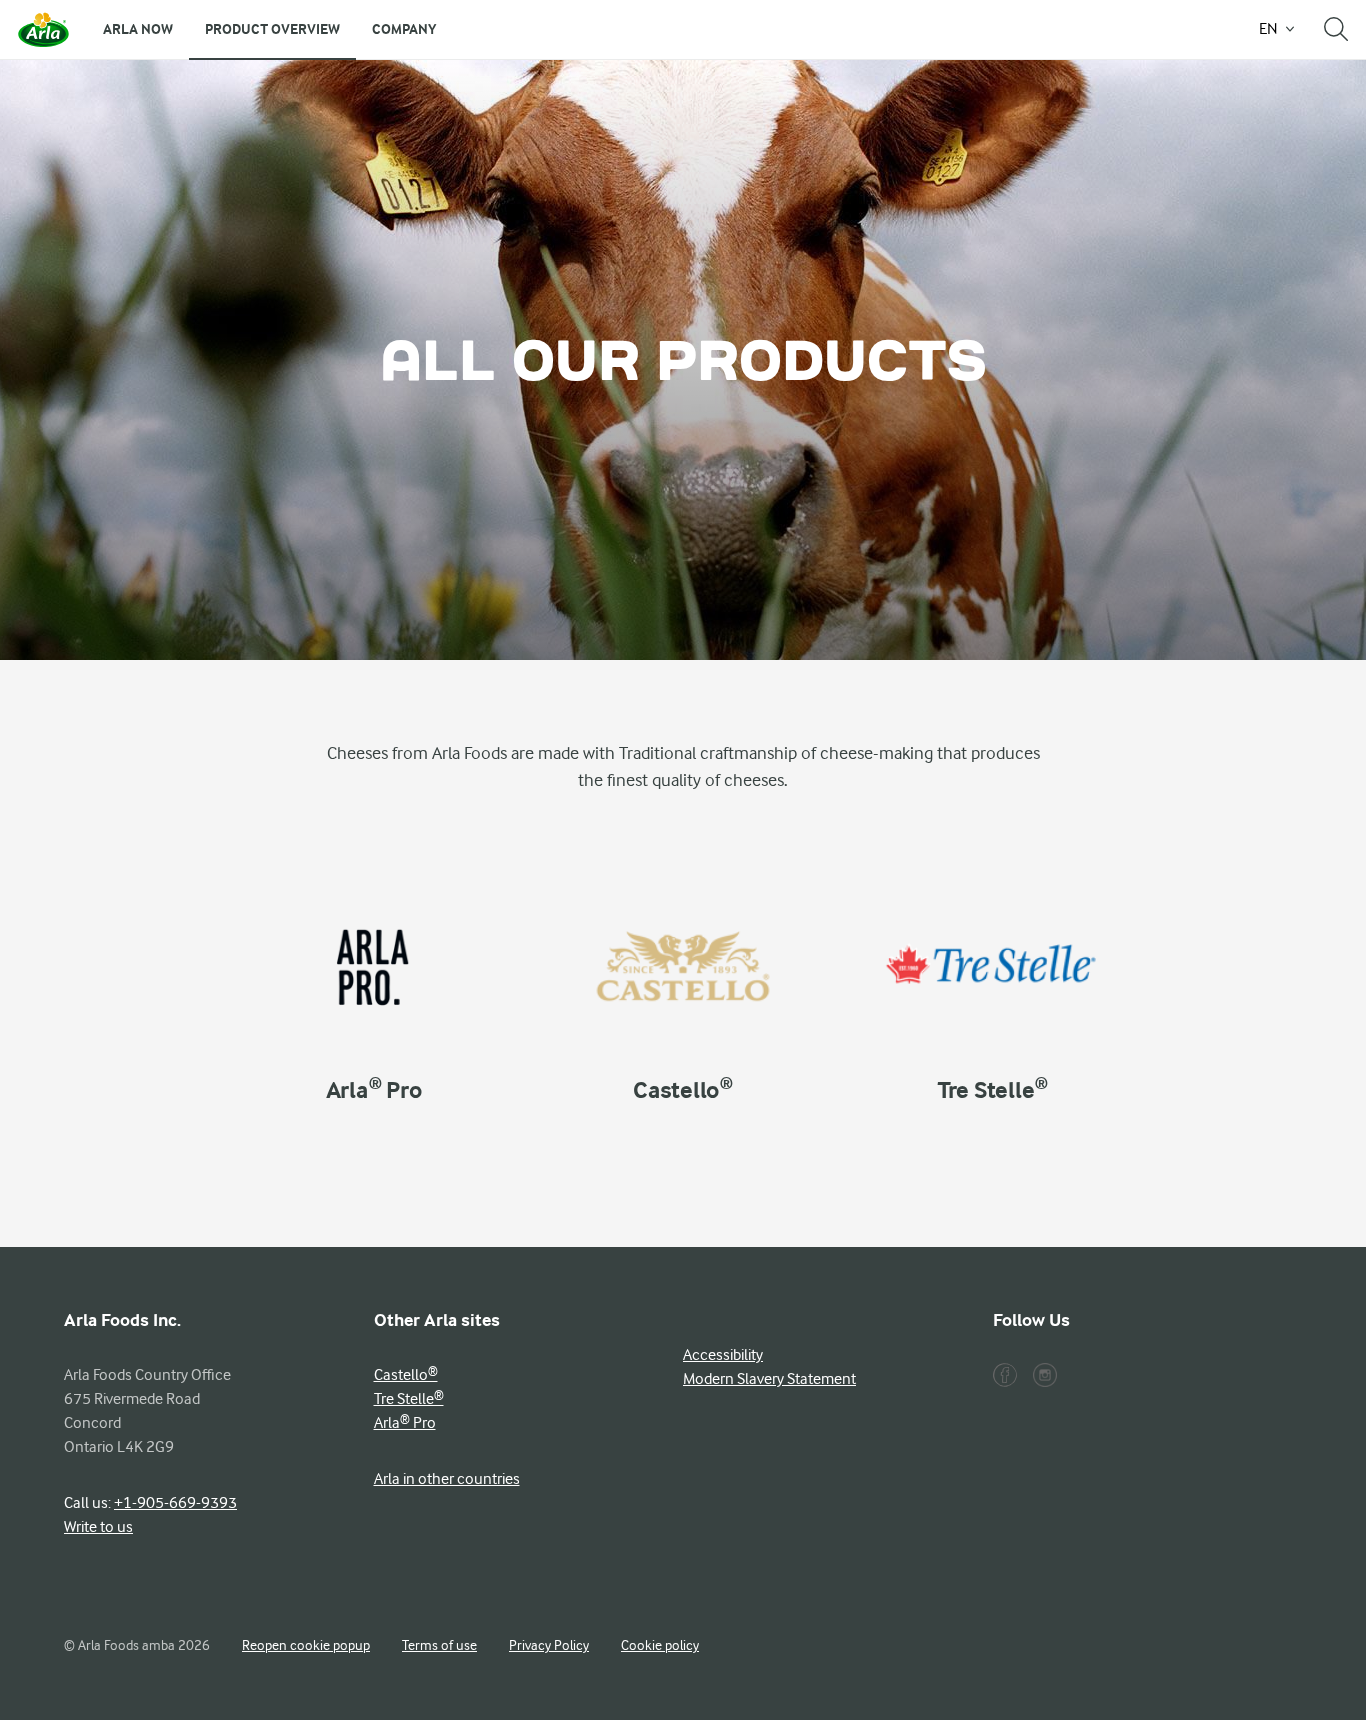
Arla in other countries (447, 1479)
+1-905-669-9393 (175, 1503)
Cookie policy (660, 1645)
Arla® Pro (405, 1423)
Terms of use (439, 1645)
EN (1268, 29)
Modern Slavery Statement (769, 1379)
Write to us (98, 1527)
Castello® (406, 1375)
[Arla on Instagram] (1045, 1375)
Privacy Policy (549, 1645)
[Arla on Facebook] (1005, 1375)
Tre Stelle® (409, 1399)
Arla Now (138, 29)
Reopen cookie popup (306, 1645)
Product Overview (272, 29)
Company (404, 29)
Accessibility (723, 1355)
